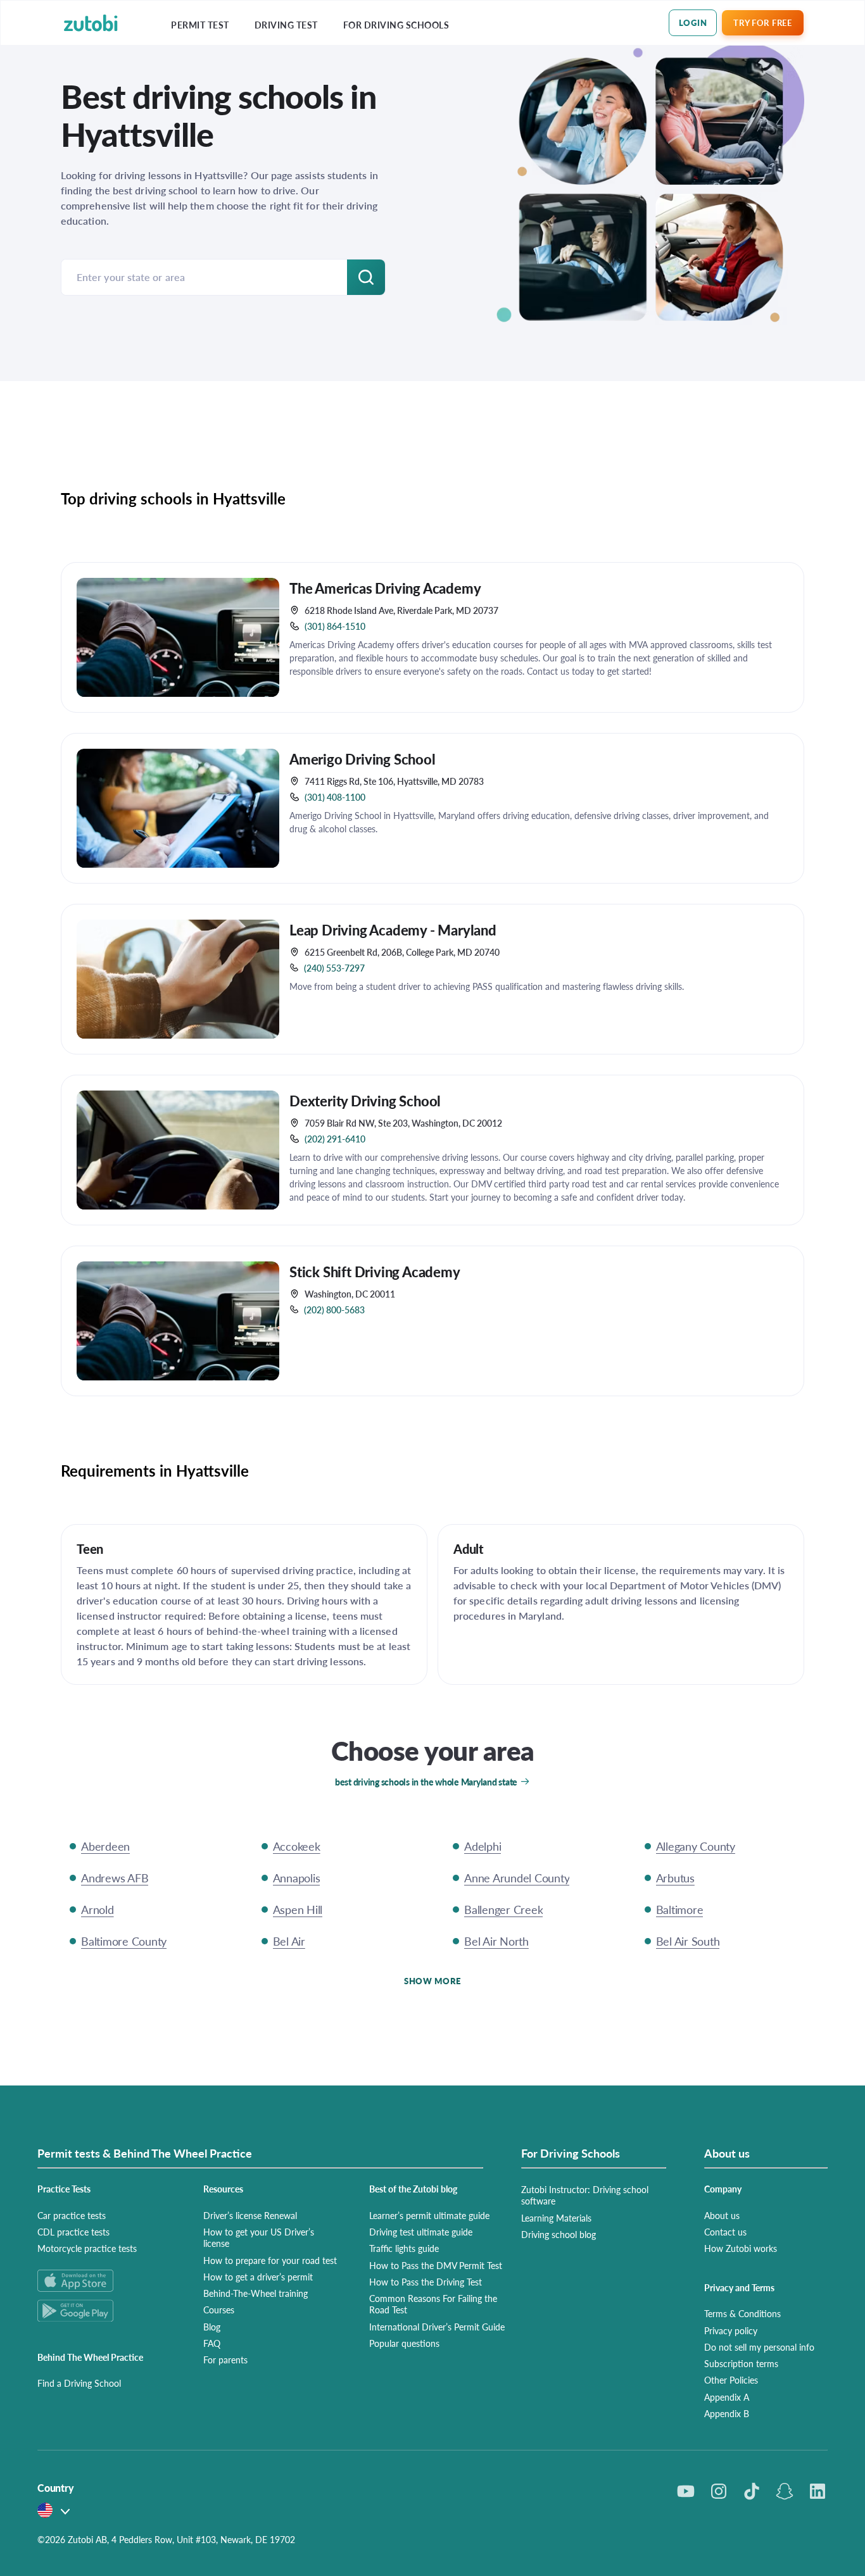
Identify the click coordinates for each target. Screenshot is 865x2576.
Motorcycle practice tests (87, 2248)
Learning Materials (556, 2218)
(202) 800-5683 (334, 1310)
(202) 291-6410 (335, 1139)
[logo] (91, 23)
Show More (432, 1981)
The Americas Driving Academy (385, 588)
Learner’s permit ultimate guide (429, 2215)
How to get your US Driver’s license (259, 2237)
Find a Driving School (79, 2383)
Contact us (725, 2232)
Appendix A (727, 2397)
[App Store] (105, 2281)
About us (722, 2215)
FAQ (212, 2343)
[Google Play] (105, 2310)
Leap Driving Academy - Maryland (393, 930)
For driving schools (396, 25)
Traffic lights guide (404, 2248)
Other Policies (731, 2380)
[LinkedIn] (818, 2491)
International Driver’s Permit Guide (437, 2327)
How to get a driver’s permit (258, 2277)
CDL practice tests (73, 2232)
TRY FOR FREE (762, 22)
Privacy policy (731, 2330)
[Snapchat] (785, 2491)
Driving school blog (559, 2234)
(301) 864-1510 (335, 626)
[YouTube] (686, 2491)
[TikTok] (752, 2491)
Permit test (200, 25)
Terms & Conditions (742, 2313)
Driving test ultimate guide (421, 2232)
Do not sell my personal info (759, 2347)
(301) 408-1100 (335, 797)
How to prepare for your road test (270, 2260)
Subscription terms (741, 2363)
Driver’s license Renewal (250, 2215)
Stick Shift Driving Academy (375, 1272)
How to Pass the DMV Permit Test (436, 2265)
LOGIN (693, 22)
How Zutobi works (741, 2248)
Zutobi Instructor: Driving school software (585, 2195)
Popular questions (404, 2343)
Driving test (286, 25)
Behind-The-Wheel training (256, 2293)
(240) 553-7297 (334, 968)
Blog (212, 2327)
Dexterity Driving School (365, 1101)
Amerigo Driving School (363, 759)
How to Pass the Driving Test (426, 2282)
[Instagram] (719, 2491)
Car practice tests (72, 2215)
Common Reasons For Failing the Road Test (433, 2304)
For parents (225, 2360)
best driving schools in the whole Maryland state (426, 1782)
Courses (219, 2310)
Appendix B (727, 2413)
